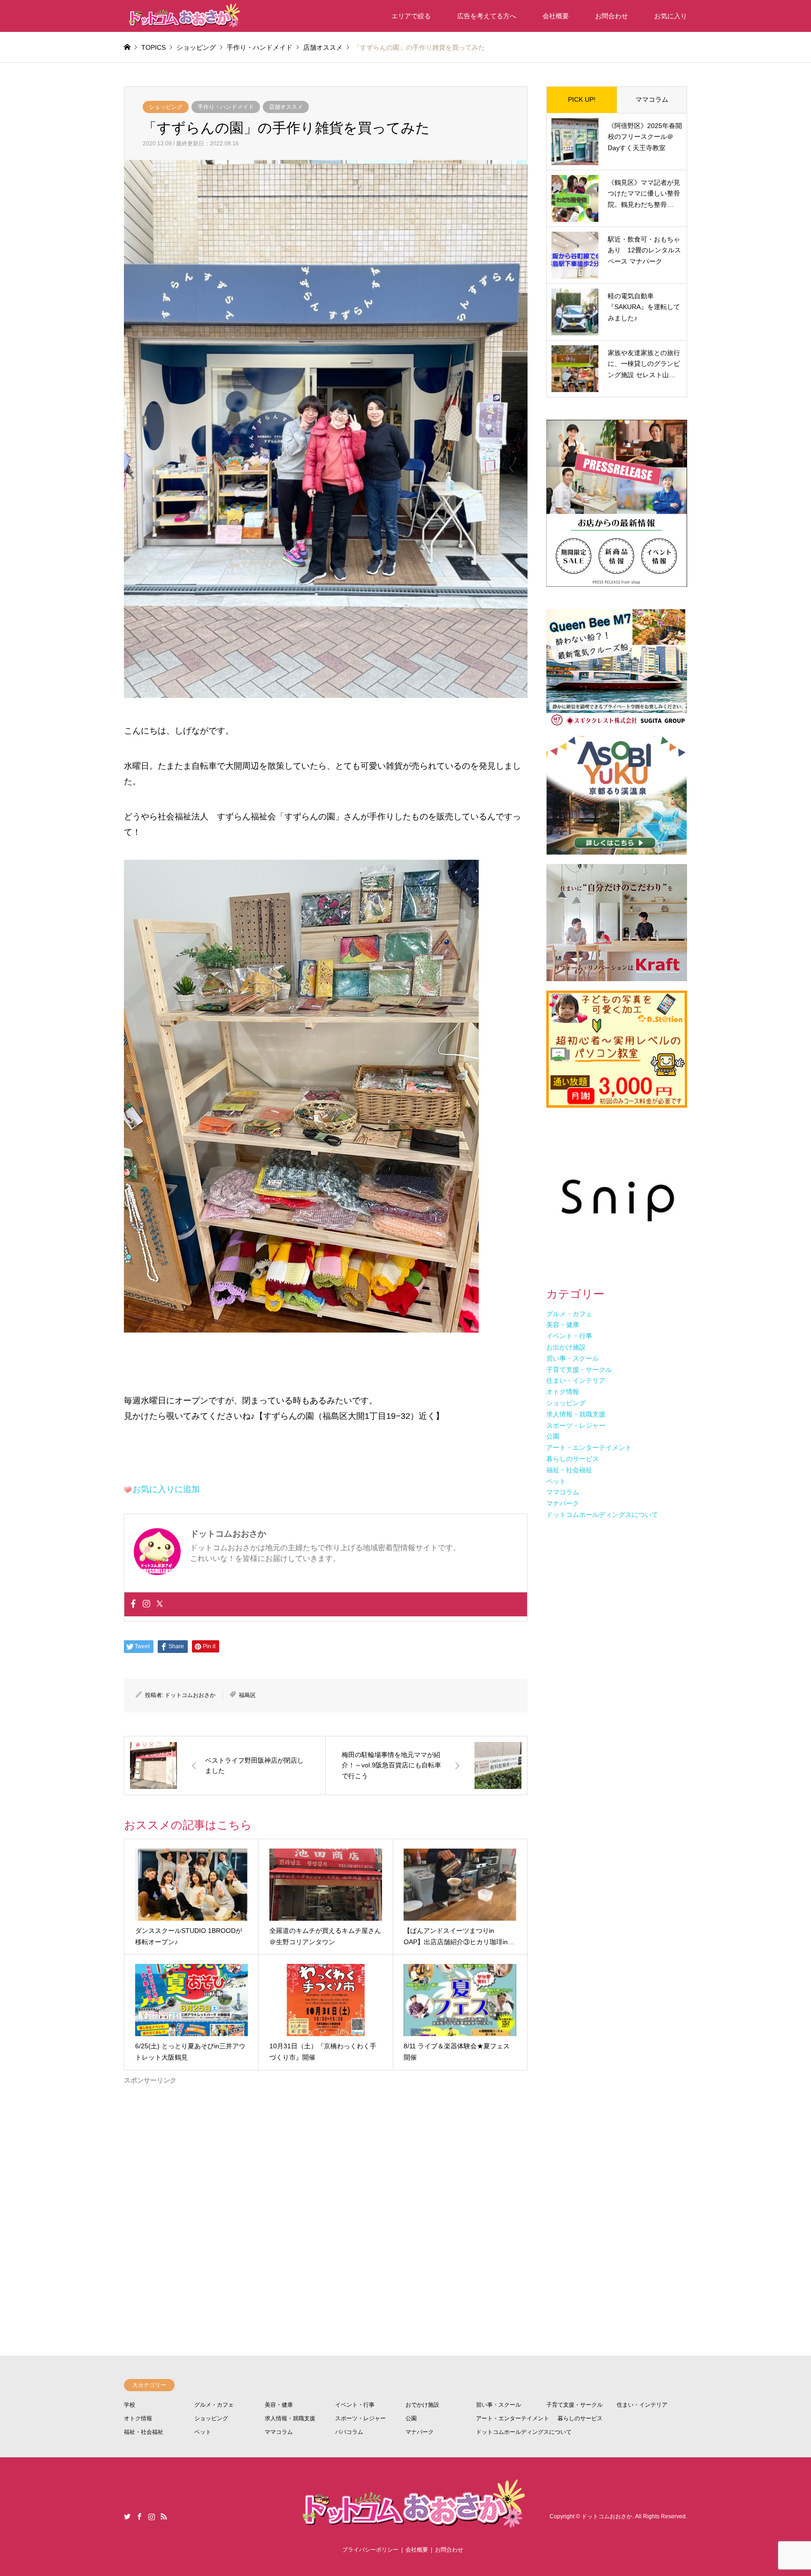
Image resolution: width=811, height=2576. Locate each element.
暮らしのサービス (580, 2418)
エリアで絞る (411, 16)
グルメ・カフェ (214, 2405)
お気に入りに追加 (166, 1489)
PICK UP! (582, 99)
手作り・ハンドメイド (226, 107)
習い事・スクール (498, 2405)
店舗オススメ (286, 107)
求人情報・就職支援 (290, 2418)
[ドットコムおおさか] (183, 16)
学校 (130, 2405)
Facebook (139, 2516)
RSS (164, 2516)
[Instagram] (146, 1604)
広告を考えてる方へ (487, 16)
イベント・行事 (355, 2405)
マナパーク (420, 2432)
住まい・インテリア (642, 2405)
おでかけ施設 (422, 2405)
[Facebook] (133, 1604)
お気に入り (671, 16)
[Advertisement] (326, 2184)
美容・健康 (279, 2405)
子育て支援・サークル (574, 2405)
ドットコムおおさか (190, 1695)
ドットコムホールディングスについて (524, 2432)
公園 (411, 2418)
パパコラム (349, 2432)
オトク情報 (138, 2418)
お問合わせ (612, 16)
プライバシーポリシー (370, 2550)
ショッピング (166, 107)
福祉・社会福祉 (144, 2432)
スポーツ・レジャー (360, 2418)
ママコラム (652, 99)
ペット (203, 2432)
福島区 (247, 1695)
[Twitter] (160, 1604)
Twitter (127, 2516)
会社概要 (556, 16)
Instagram (152, 2516)
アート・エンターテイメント (513, 2418)
